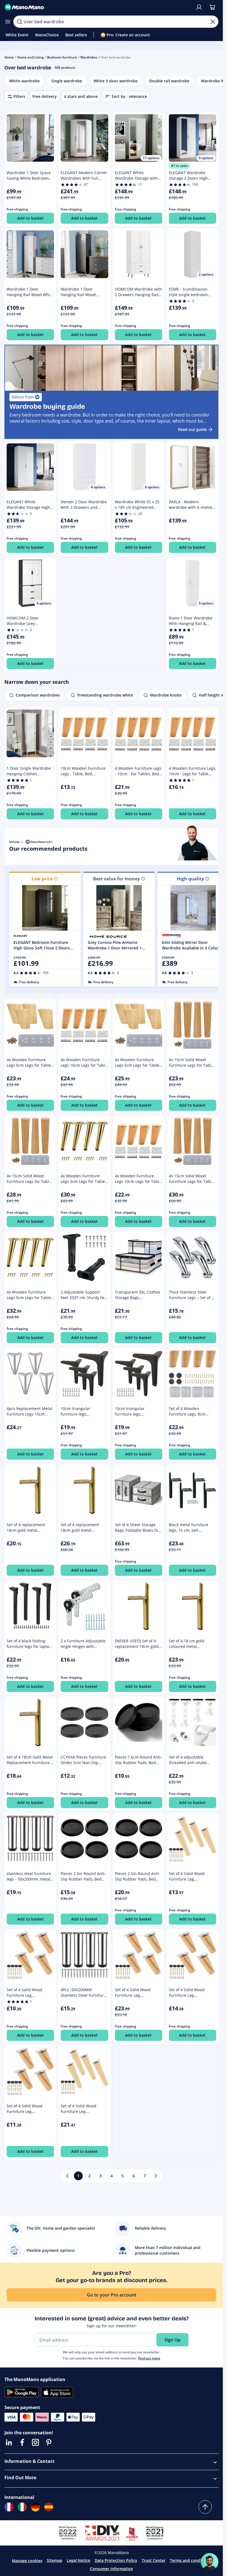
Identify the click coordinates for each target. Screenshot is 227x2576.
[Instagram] (35, 2442)
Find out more (149, 2358)
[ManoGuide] (210, 2562)
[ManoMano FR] (9, 2507)
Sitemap (55, 2560)
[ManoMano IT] (22, 2507)
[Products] (8, 22)
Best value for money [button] (116, 879)
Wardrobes (89, 57)
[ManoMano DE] (35, 2507)
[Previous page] (67, 2176)
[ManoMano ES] (49, 2507)
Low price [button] (42, 879)
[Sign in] (199, 7)
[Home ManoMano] (98, 7)
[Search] (19, 22)
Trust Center (154, 2560)
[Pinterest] (49, 2442)
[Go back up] (205, 2507)
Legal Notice (78, 2560)
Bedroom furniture (62, 57)
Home (9, 57)
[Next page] (156, 2176)
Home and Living (30, 57)
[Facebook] (22, 2442)
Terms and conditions (191, 2560)
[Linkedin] (9, 2442)
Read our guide (192, 429)
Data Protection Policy (116, 2560)
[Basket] (212, 7)
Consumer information (112, 2569)
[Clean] (213, 22)
